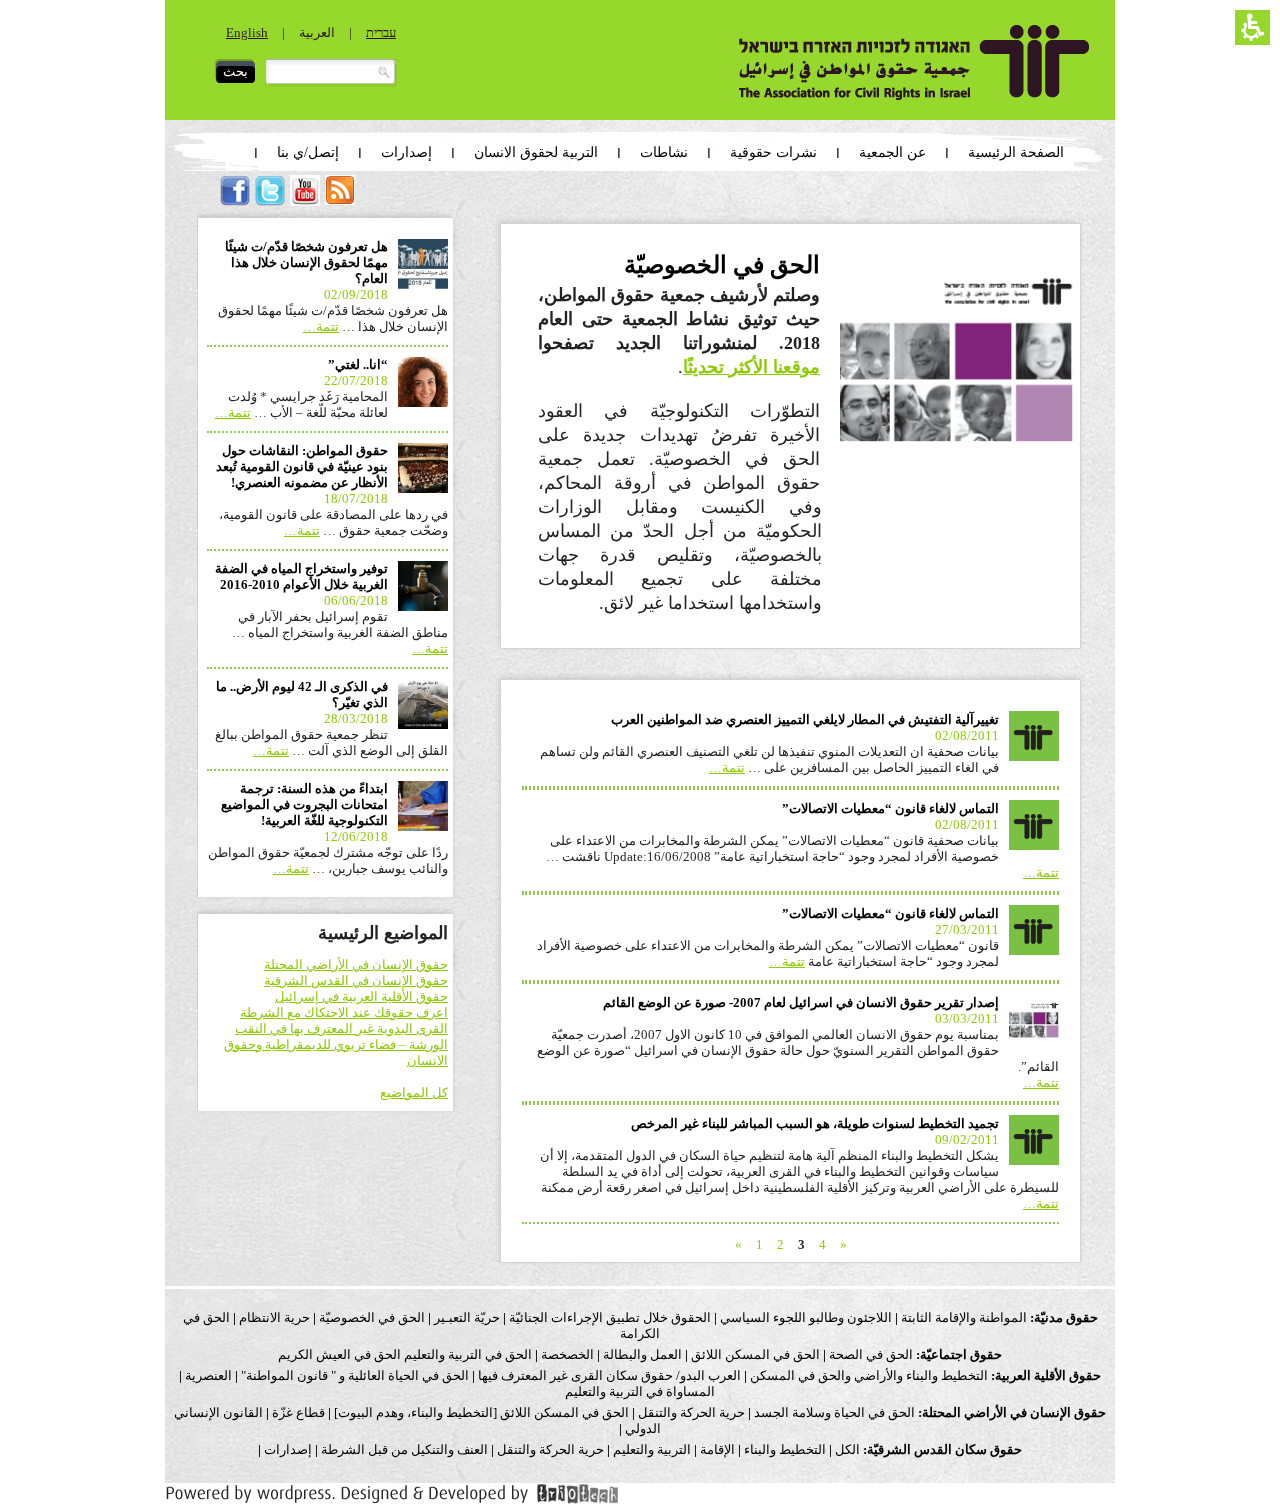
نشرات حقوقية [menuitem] (773, 152)
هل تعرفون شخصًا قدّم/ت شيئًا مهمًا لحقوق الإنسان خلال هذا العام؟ (306, 262)
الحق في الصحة (871, 1354)
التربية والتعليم (652, 1449)
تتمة (727, 767)
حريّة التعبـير (467, 1317)
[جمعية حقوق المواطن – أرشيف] (914, 62)
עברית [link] (381, 32)
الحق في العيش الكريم (339, 1354)
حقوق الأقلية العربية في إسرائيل (361, 996)
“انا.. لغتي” (358, 364)
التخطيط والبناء (785, 1449)
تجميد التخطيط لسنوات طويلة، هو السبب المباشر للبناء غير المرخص (815, 1123)
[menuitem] (340, 200)
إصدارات (286, 1449)
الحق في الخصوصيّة (372, 1317)
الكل (847, 1449)
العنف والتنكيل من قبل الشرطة (404, 1449)
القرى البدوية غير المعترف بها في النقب (341, 1028)
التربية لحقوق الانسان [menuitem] (536, 152)
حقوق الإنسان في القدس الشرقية (356, 980)
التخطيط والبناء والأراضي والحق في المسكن (869, 1375)
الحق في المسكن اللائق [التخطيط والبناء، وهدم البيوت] (481, 1412)
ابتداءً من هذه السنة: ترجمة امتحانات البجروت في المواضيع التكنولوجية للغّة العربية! (304, 804)
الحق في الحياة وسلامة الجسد (834, 1412)
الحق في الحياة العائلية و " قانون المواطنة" (355, 1375)
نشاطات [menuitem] (664, 152)
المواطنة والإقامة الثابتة (964, 1317)
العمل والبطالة (642, 1354)
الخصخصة (567, 1354)
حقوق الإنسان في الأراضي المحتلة (356, 964)
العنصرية (208, 1375)
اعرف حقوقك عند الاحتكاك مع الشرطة (344, 1012)
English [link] (247, 32)
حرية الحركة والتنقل (691, 1412)
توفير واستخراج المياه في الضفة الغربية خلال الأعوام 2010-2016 (301, 576)
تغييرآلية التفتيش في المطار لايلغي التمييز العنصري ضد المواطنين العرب (805, 719)
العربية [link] (317, 32)
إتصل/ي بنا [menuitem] (308, 152)
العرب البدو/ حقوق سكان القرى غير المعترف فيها (609, 1375)
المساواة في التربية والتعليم (640, 1391)
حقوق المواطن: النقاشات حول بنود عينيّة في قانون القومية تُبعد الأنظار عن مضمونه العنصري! (302, 466)
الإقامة (717, 1449)
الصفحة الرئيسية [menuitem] (1016, 152)
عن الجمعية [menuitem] (892, 152)
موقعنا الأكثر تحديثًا (751, 367)
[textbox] (331, 73)
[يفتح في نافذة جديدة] (392, 1500)
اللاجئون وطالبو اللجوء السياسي (806, 1317)
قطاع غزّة (298, 1412)
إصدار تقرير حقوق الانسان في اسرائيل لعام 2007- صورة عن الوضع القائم (801, 1002)
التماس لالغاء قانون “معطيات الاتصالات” (890, 808)
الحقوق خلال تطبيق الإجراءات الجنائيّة (610, 1317)
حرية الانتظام (274, 1317)
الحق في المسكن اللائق (755, 1354)
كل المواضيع (414, 1092)
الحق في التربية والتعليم (468, 1354)
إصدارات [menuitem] (406, 152)
